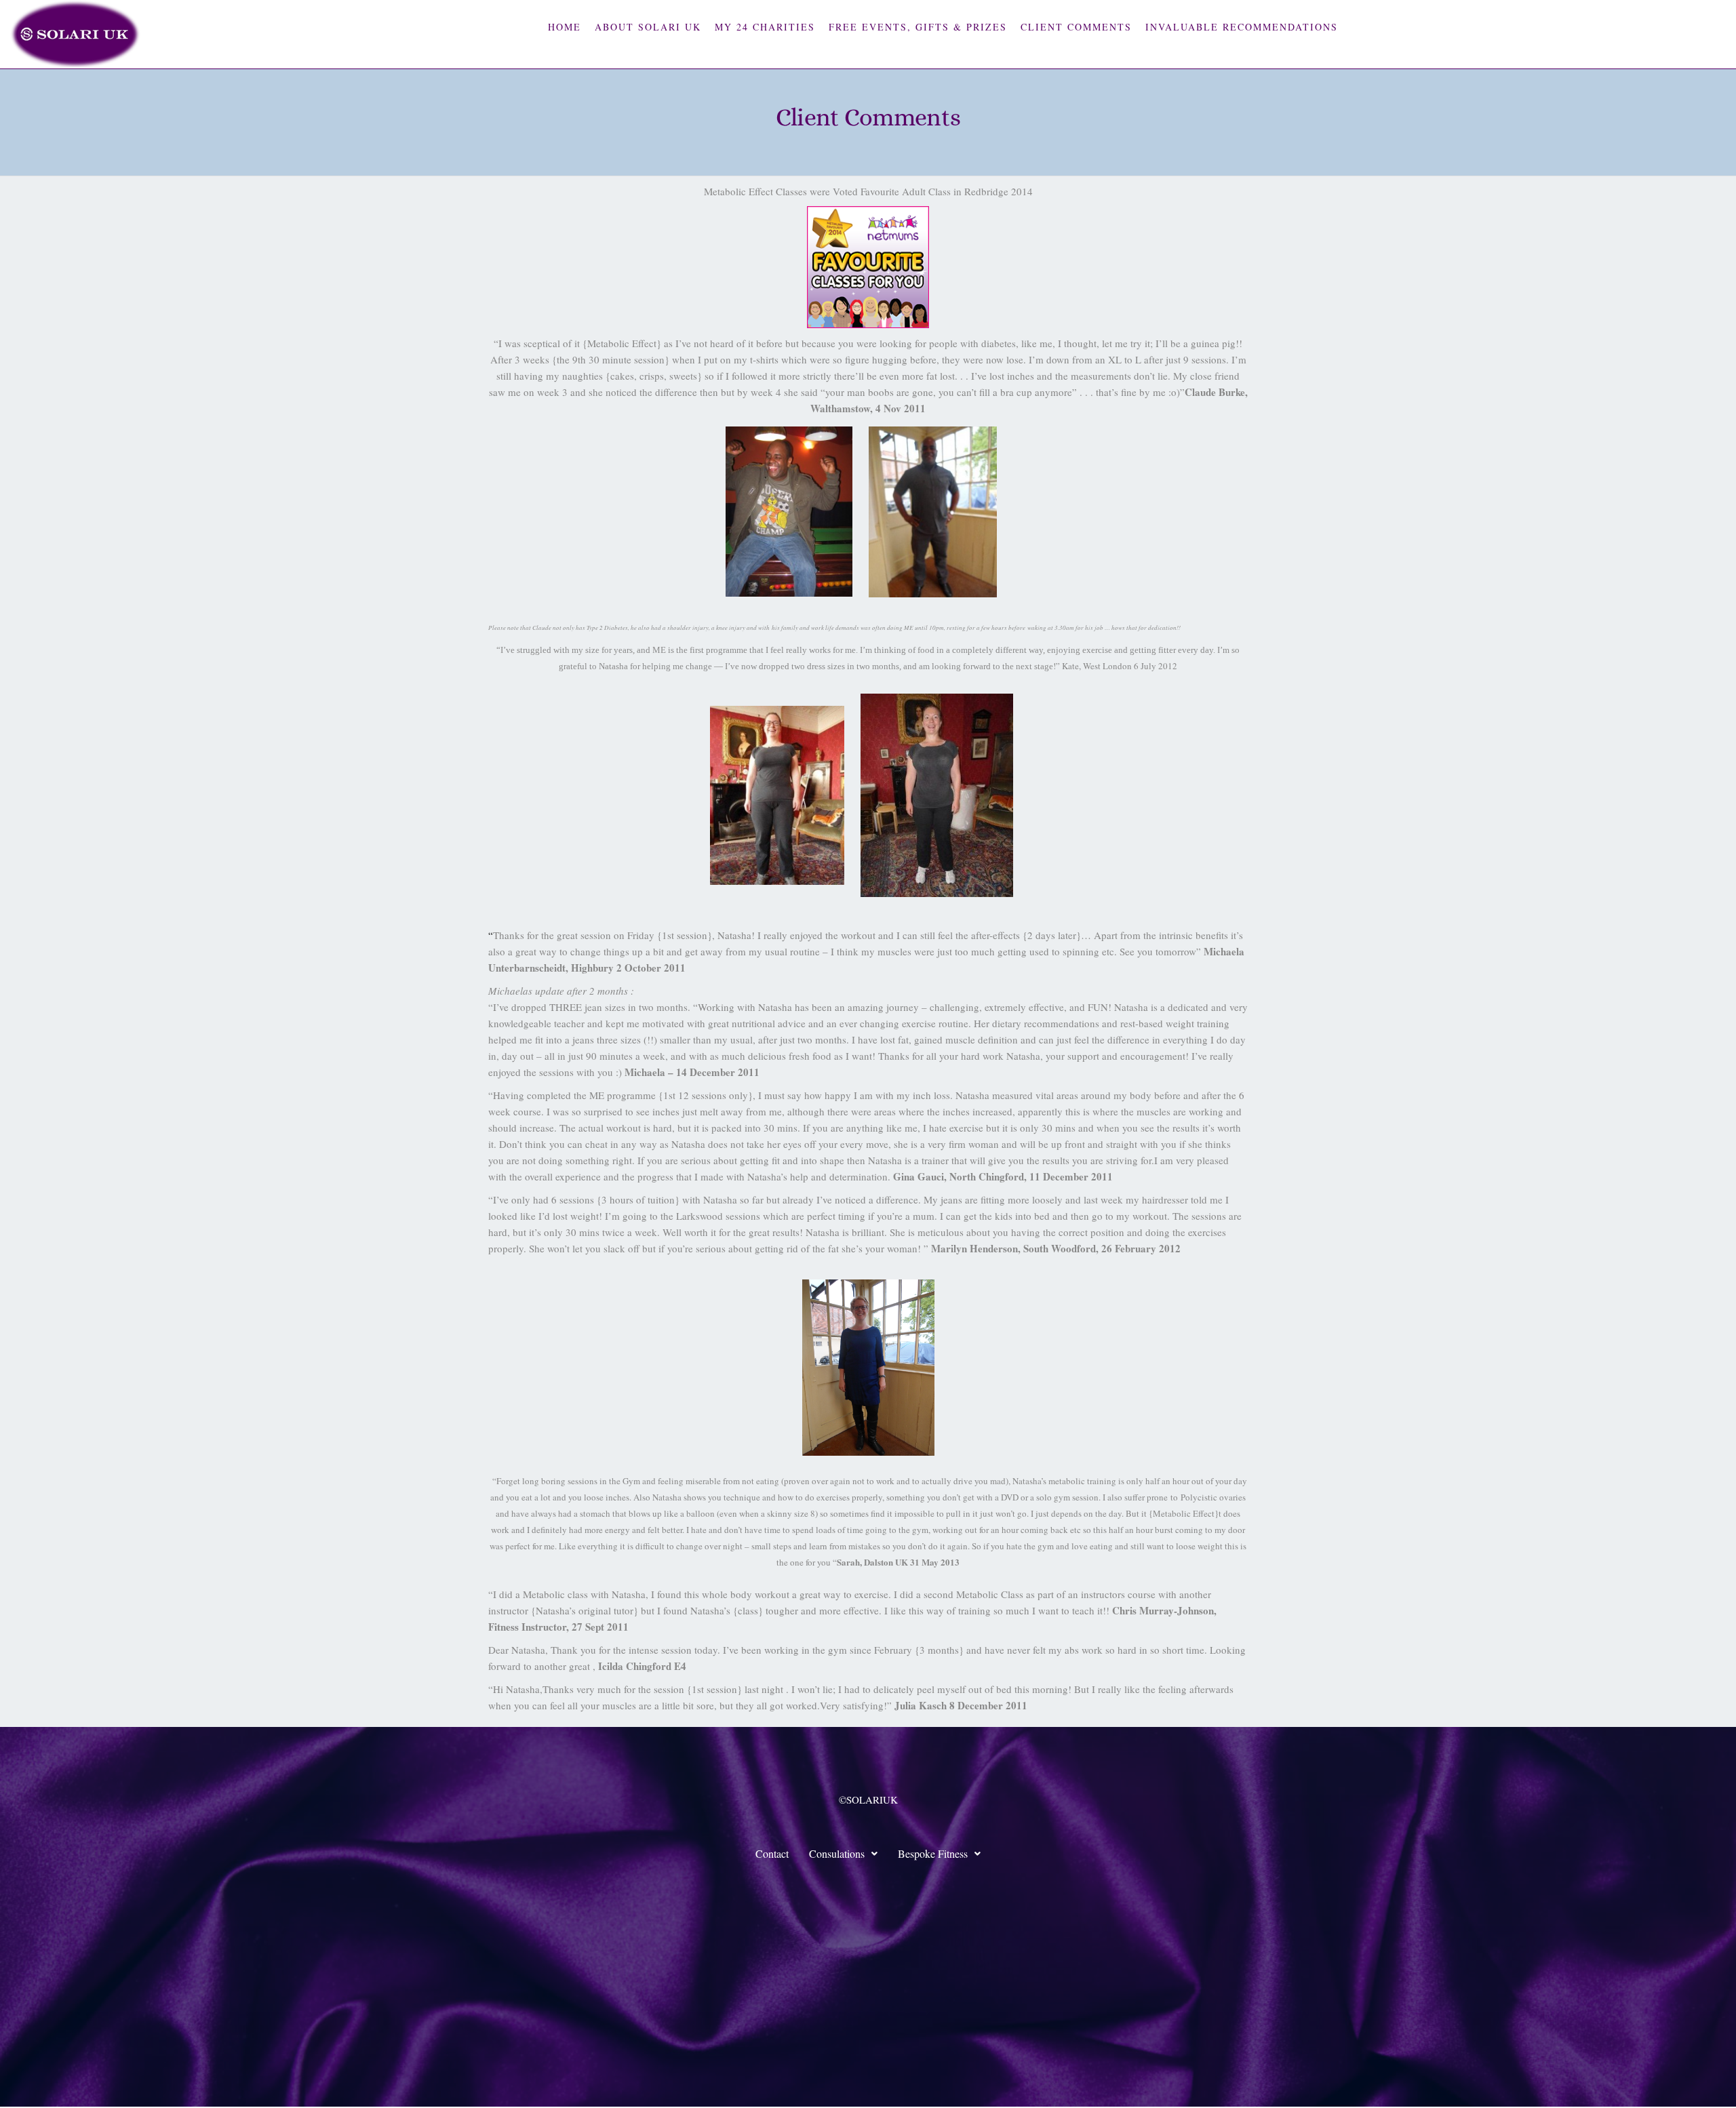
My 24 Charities (765, 27)
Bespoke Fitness (933, 1853)
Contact (772, 1853)
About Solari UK (648, 27)
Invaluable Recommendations (1242, 27)
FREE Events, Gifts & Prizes (918, 27)
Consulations (837, 1853)
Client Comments (1076, 27)
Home (565, 27)
